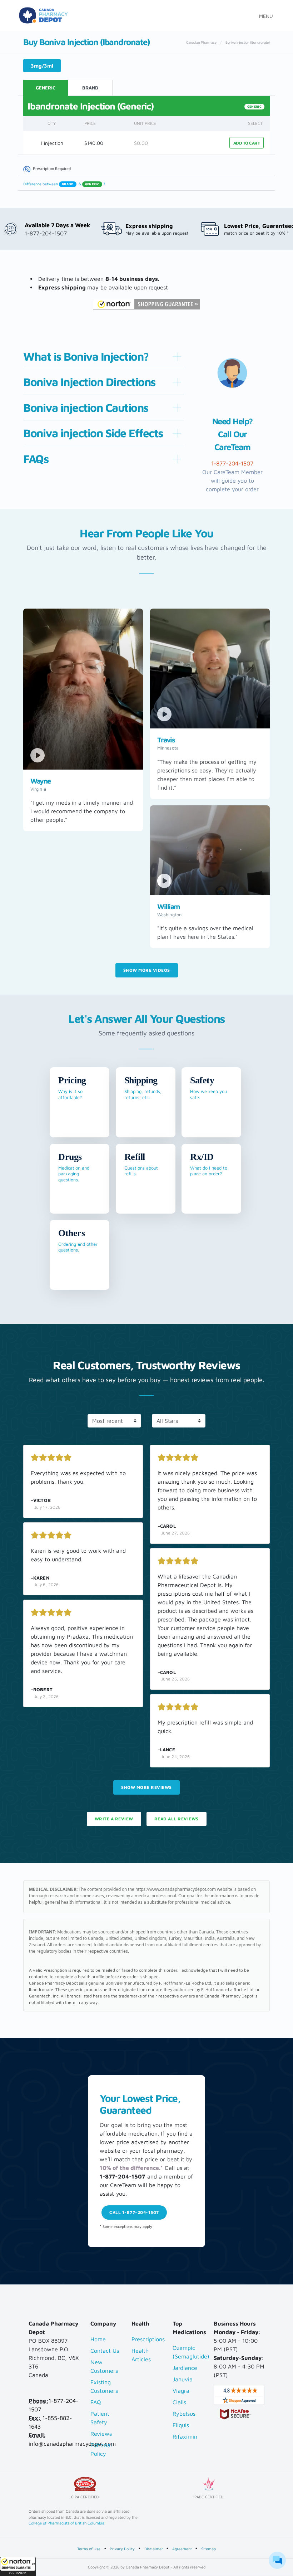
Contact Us (105, 2351)
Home (98, 2339)
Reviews (101, 2434)
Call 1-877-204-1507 (134, 2212)
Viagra (181, 2391)
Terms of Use (89, 2549)
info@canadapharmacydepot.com (72, 2444)
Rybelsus (184, 2414)
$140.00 (94, 143)
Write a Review (114, 1819)
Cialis (179, 2402)
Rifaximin (185, 2436)
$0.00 (141, 143)
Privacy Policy (122, 2549)
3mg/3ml (42, 66)
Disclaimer (154, 2549)
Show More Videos (147, 970)
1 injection (52, 143)
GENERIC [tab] (46, 88)
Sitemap (208, 2549)
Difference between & (64, 184)
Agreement (182, 2549)
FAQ (96, 2402)
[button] (18, 2566)
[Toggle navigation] (264, 15)
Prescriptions (148, 2339)
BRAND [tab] (90, 88)
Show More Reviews (146, 1787)
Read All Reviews (177, 1819)
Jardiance (185, 2368)
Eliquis (181, 2425)
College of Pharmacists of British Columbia (66, 2523)
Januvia (183, 2379)
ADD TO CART (247, 143)
